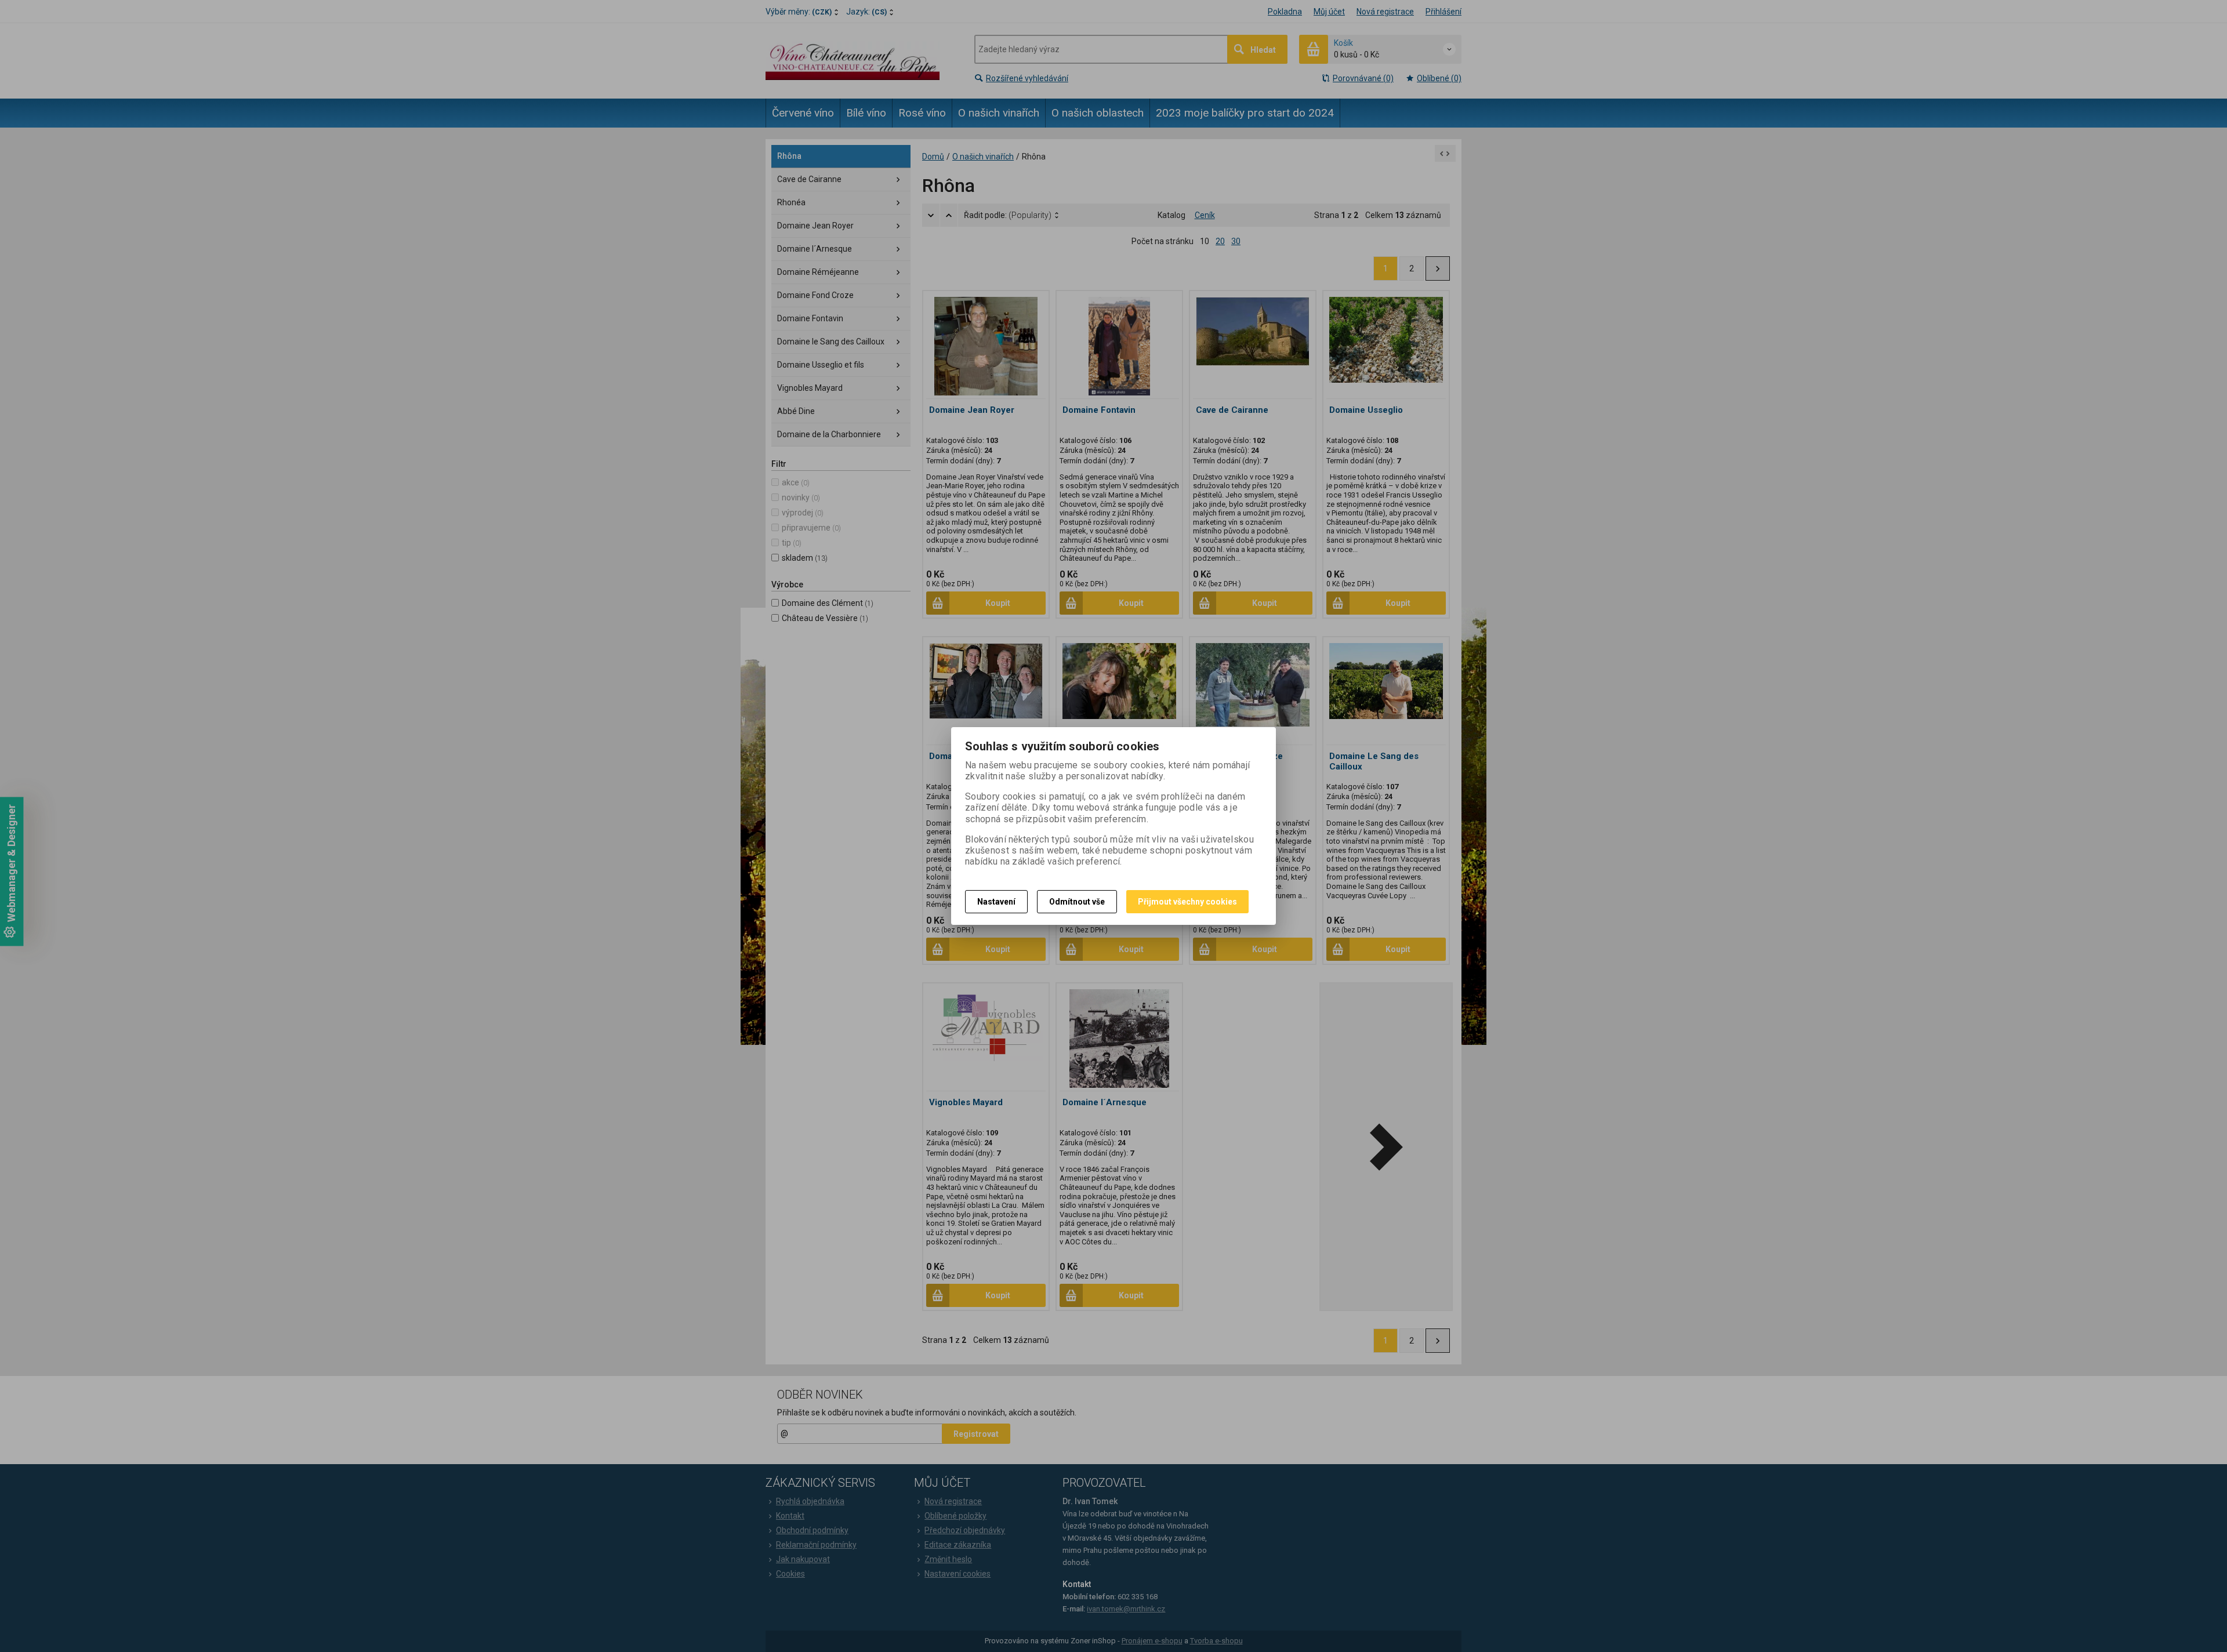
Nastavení (996, 902)
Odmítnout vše (1077, 902)
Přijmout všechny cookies (1187, 902)
